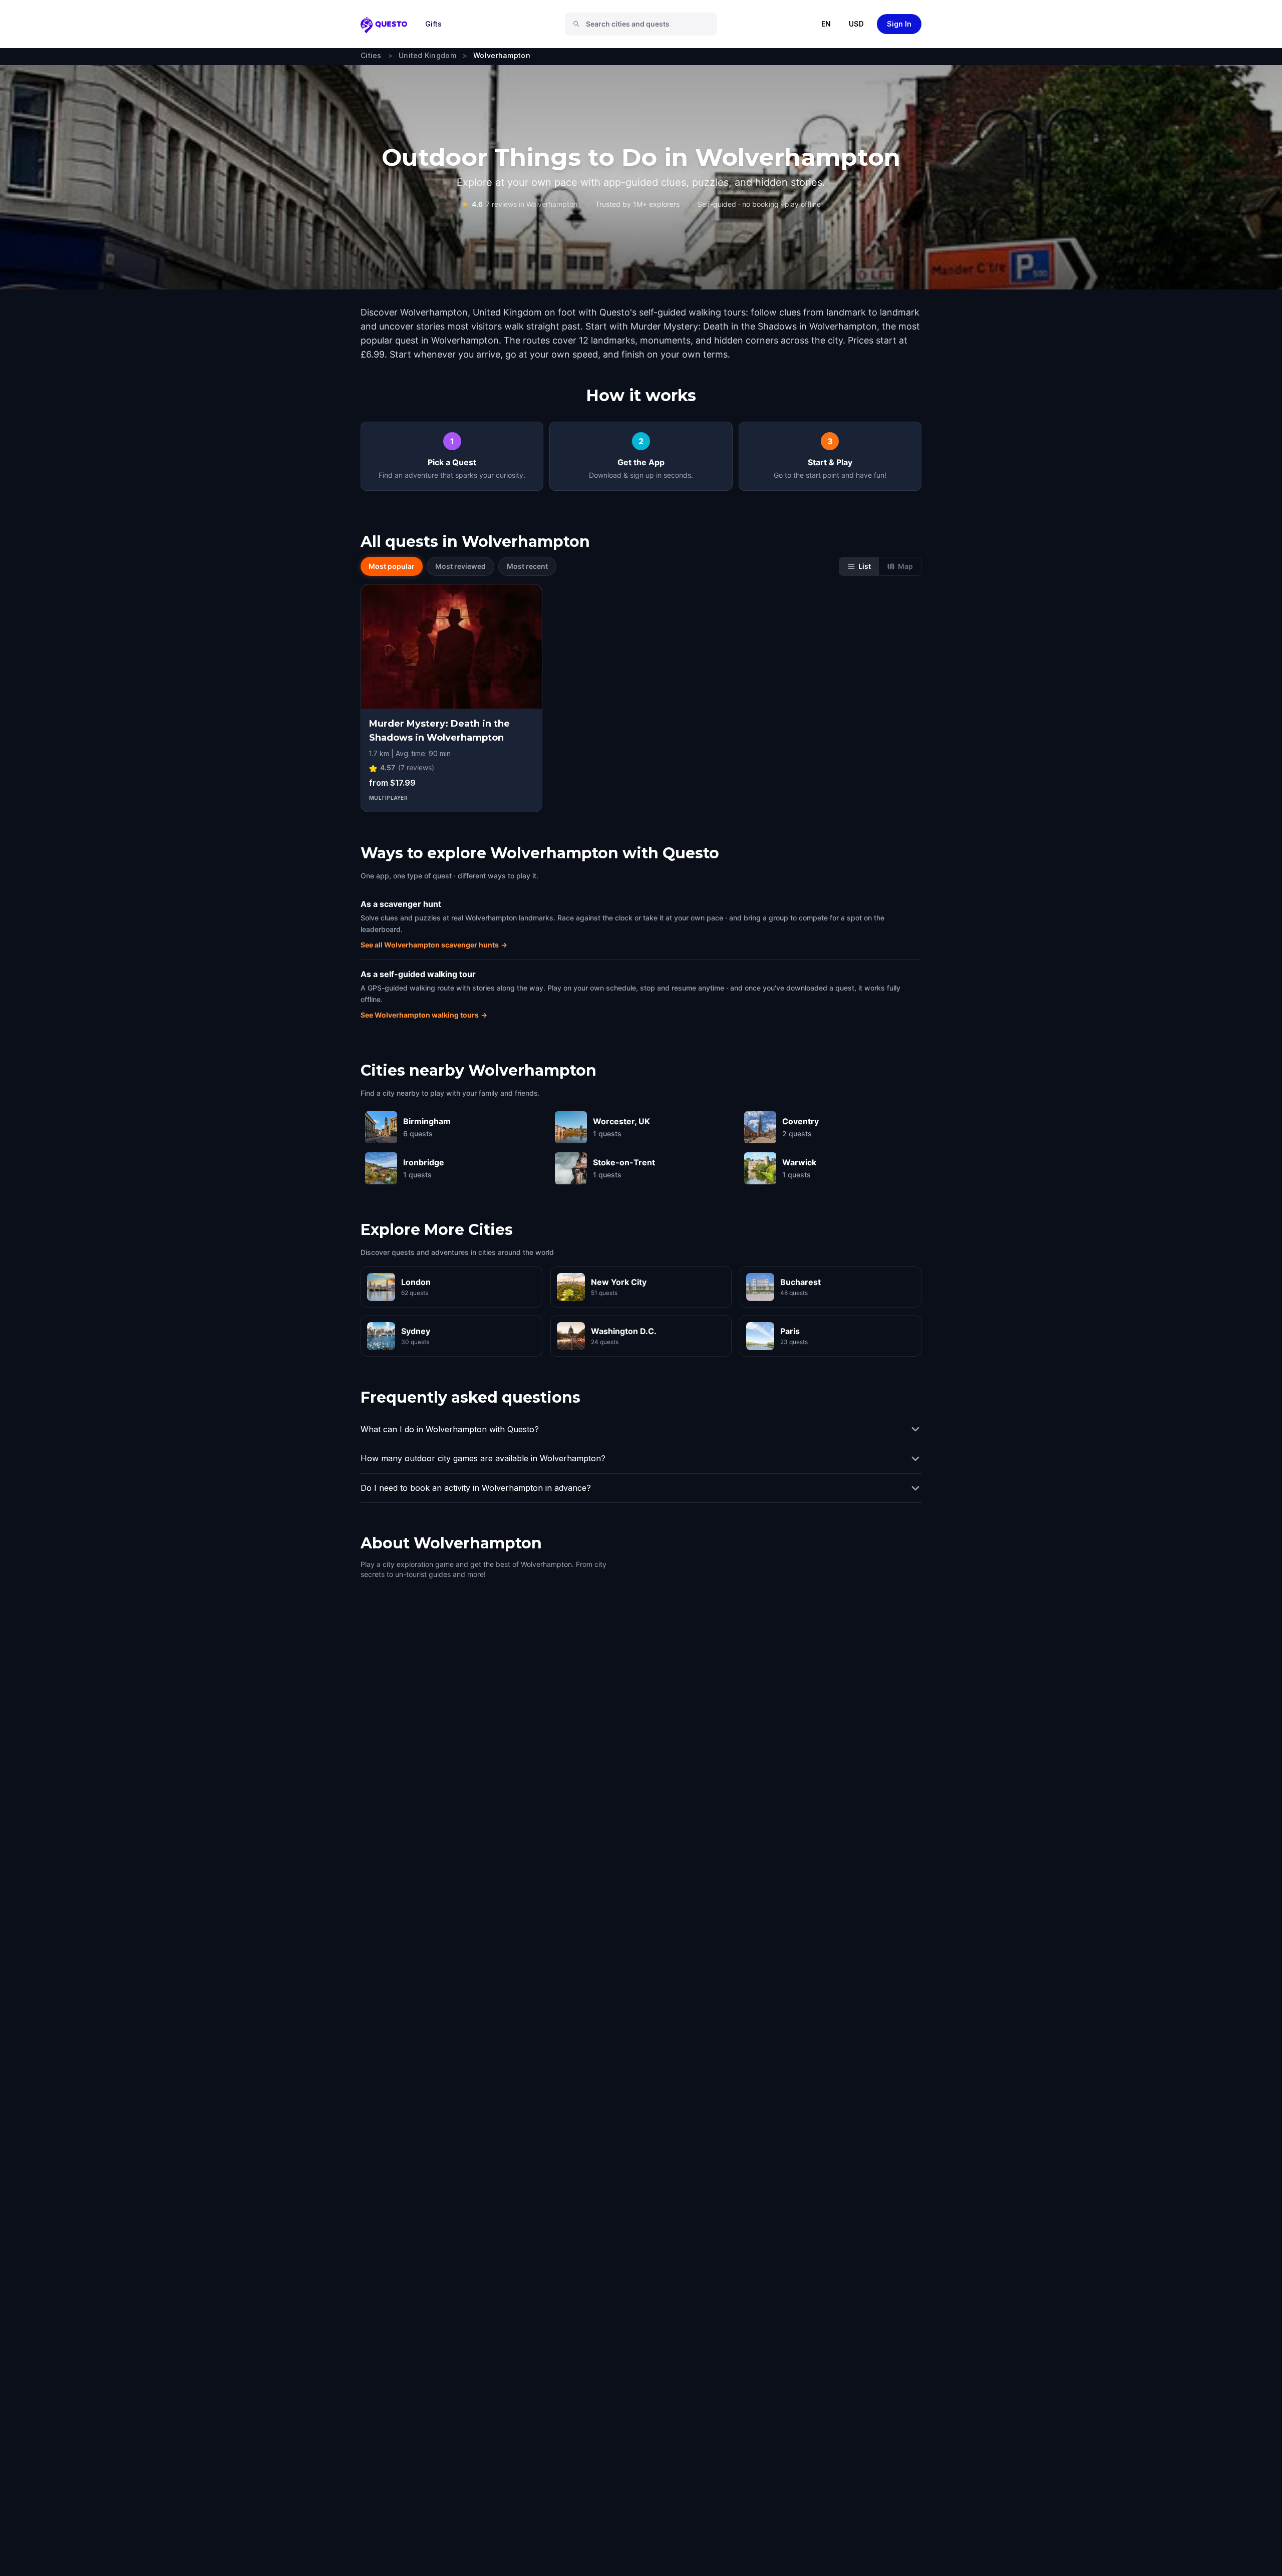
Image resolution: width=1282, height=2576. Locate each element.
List (865, 566)
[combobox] (645, 24)
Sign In (899, 24)
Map (905, 566)
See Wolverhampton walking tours (424, 1015)
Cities (371, 55)
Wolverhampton (502, 55)
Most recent (527, 566)
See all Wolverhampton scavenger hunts (434, 945)
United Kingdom (427, 55)
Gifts (433, 24)
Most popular (392, 566)
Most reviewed (460, 566)
